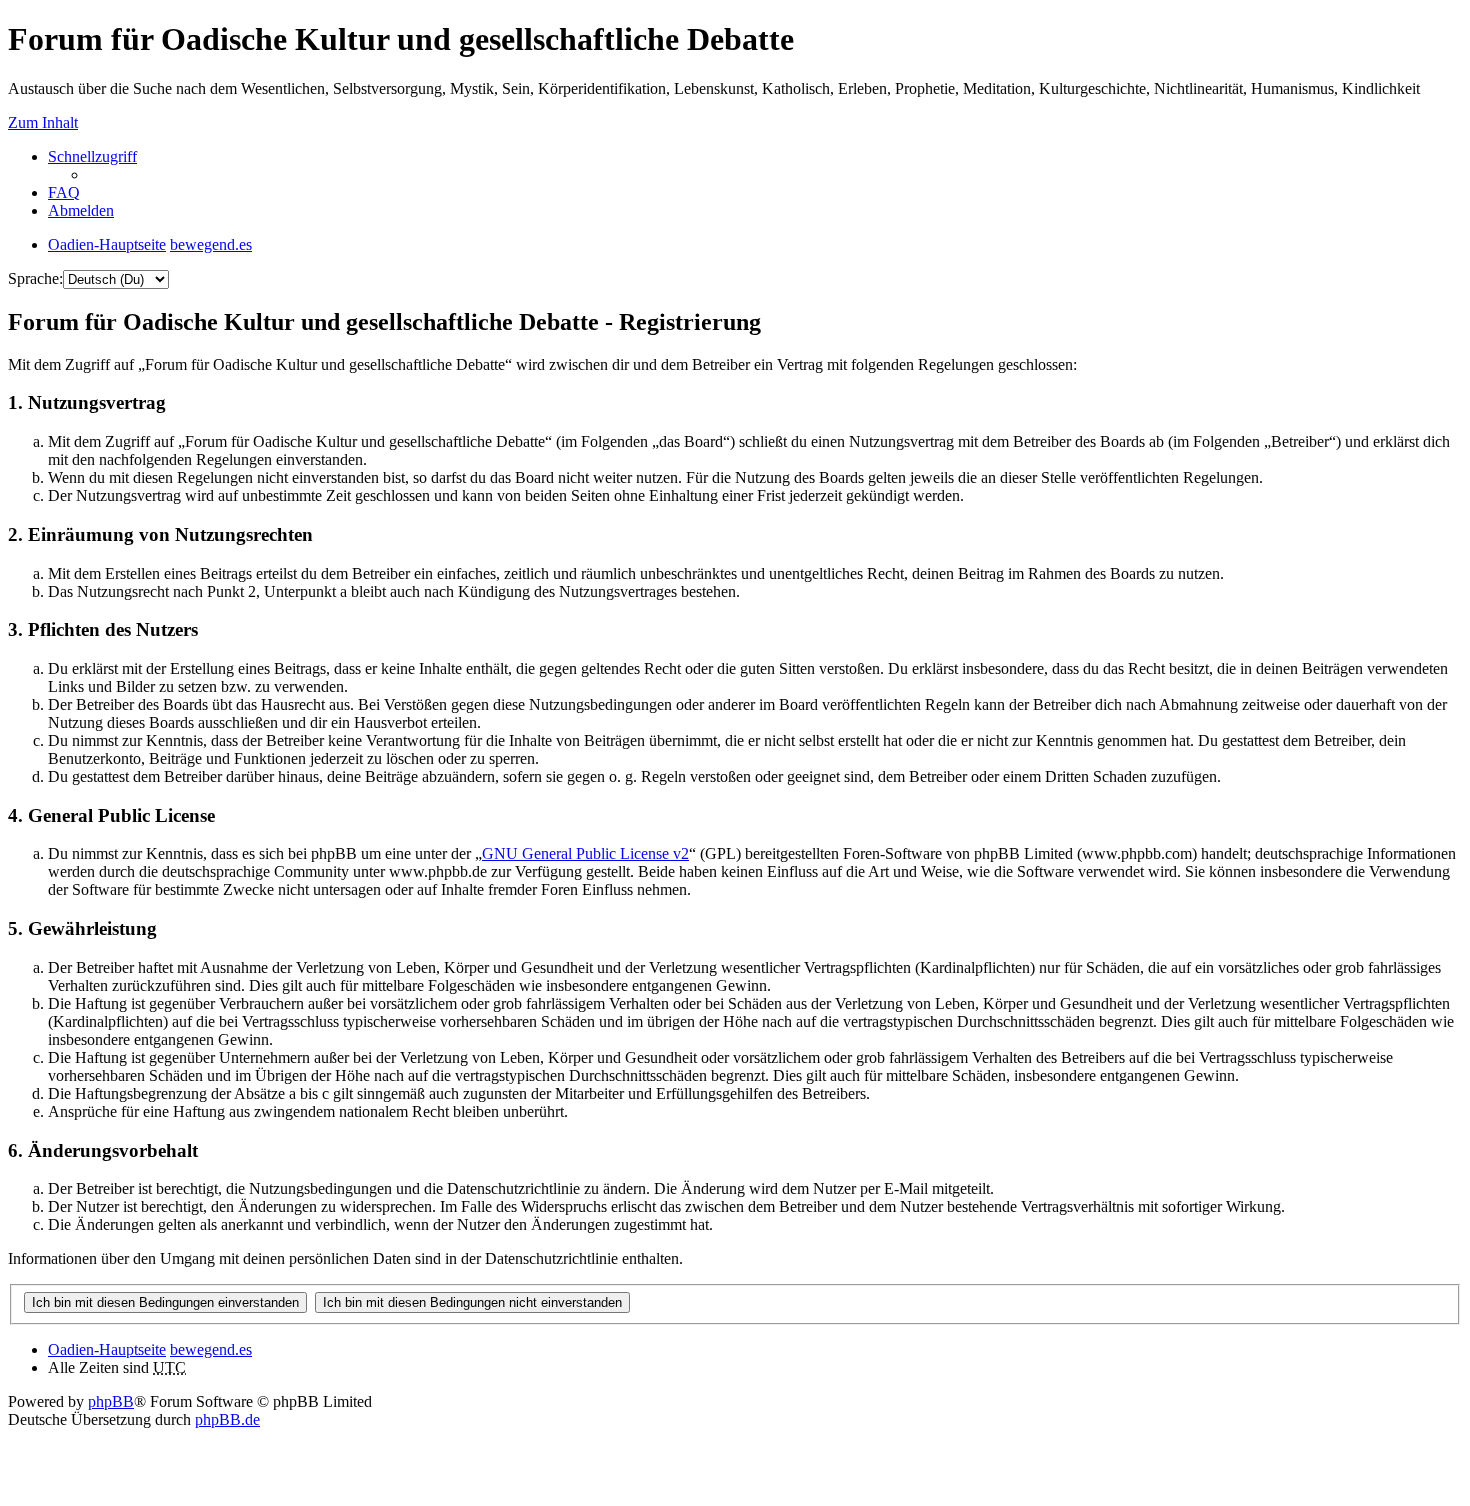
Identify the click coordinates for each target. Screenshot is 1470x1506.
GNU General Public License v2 (585, 853)
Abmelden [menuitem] (81, 210)
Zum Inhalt (43, 122)
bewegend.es (211, 1349)
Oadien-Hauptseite (107, 1349)
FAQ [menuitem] (64, 192)
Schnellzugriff (92, 156)
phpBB (111, 1401)
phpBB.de (227, 1419)
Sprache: (35, 278)
